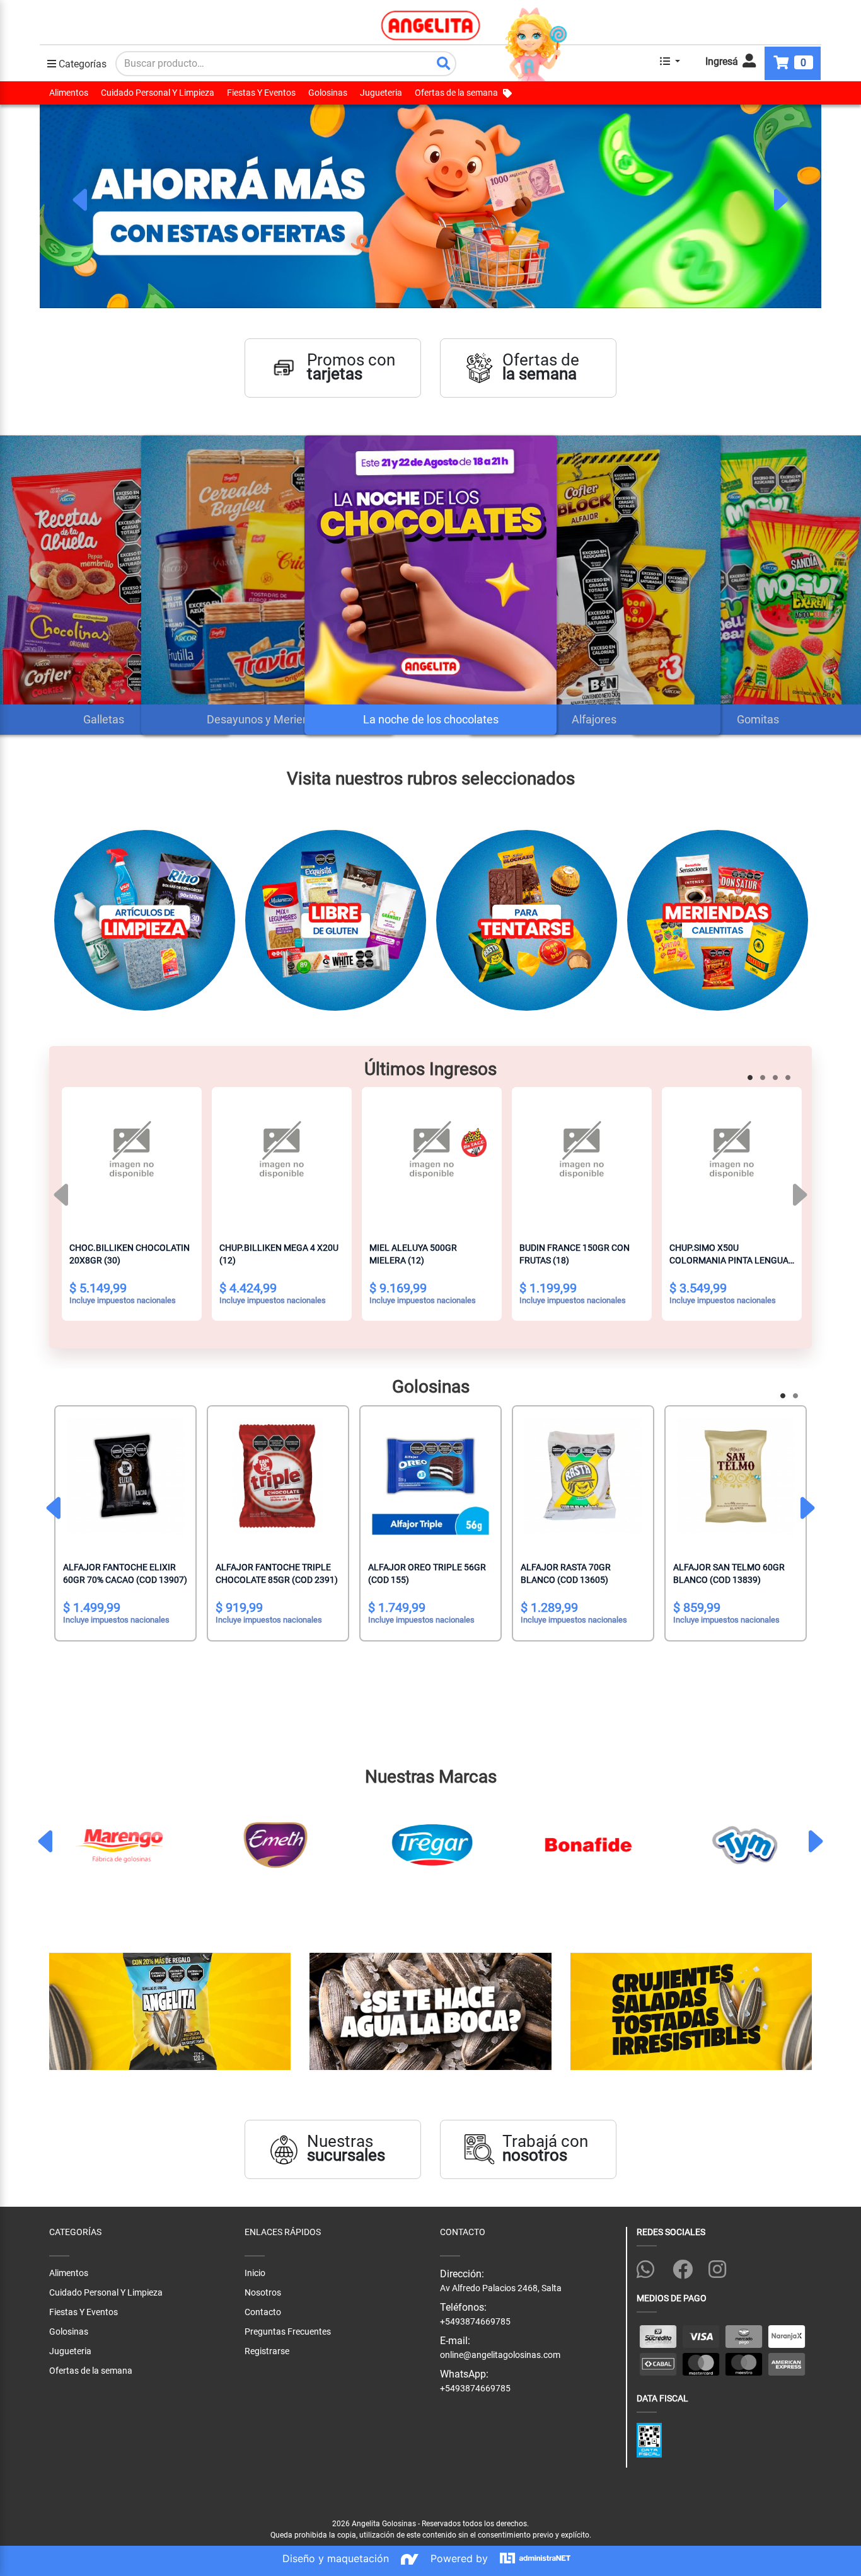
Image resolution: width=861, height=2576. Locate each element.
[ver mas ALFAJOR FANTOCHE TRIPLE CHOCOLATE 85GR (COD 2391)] (278, 1476)
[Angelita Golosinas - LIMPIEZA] (145, 925)
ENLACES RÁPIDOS (283, 2232)
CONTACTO (463, 2232)
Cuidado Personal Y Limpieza (158, 93)
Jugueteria (381, 93)
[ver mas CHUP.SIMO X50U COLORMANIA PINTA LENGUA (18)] (732, 1157)
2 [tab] (765, 1079)
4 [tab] (790, 1079)
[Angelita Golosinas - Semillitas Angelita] (170, 2012)
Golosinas (328, 93)
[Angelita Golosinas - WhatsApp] (652, 2267)
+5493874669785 (475, 2388)
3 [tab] (777, 1079)
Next (780, 200)
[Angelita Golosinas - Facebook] (688, 2267)
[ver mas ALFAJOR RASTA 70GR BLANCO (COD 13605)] (583, 1476)
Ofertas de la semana (456, 93)
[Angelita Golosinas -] (430, 2012)
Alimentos (69, 93)
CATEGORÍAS (75, 2232)
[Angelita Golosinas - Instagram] (724, 2267)
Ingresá (723, 61)
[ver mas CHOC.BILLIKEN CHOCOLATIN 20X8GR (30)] (132, 1157)
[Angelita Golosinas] (431, 25)
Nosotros (263, 2292)
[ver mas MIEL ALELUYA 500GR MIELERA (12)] (432, 1157)
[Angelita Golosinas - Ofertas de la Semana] (430, 206)
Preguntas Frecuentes (288, 2332)
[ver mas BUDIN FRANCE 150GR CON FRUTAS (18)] (582, 1157)
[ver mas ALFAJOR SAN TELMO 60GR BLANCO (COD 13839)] (736, 1476)
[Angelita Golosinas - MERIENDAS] (718, 925)
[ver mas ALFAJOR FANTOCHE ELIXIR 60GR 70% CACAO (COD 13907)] (125, 1476)
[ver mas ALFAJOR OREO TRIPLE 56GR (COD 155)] (430, 1476)
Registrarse (267, 2351)
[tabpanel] (430, 206)
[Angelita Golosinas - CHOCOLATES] (527, 925)
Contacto (263, 2312)
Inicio (255, 2273)
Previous (81, 200)
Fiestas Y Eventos (261, 93)
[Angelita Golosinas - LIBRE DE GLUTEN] (336, 925)
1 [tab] (752, 1079)
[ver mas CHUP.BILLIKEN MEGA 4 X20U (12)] (282, 1157)
